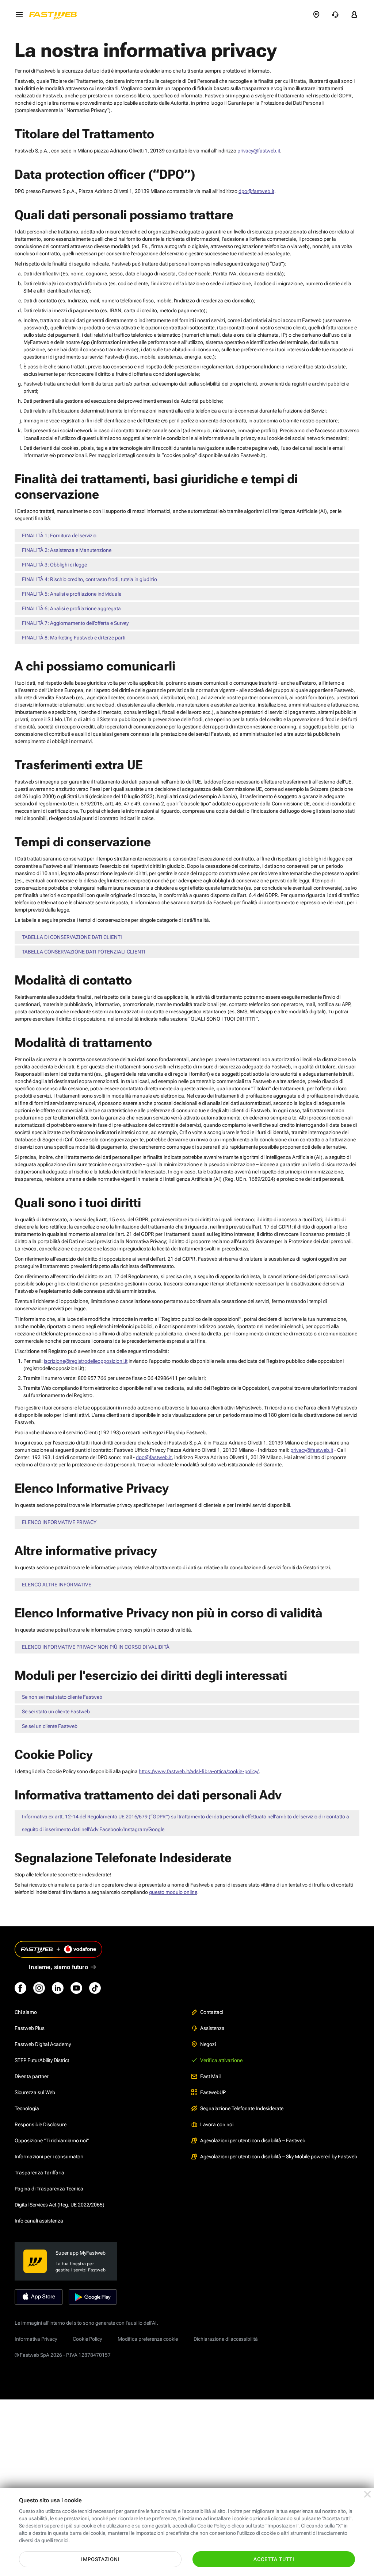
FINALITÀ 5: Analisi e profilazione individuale (72, 594)
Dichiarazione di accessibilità (226, 2339)
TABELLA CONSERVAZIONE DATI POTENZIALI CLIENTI (84, 952)
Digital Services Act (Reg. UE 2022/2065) (60, 2205)
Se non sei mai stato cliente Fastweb (62, 1697)
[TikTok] (95, 1988)
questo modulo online (173, 1892)
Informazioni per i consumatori (49, 2157)
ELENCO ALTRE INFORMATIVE (57, 1585)
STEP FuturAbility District (42, 2060)
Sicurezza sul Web (35, 2092)
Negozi (208, 2044)
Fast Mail (210, 2076)
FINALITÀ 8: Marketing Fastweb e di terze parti (74, 638)
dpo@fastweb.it (256, 191)
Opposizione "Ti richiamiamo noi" (52, 2140)
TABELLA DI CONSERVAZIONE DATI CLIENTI (72, 937)
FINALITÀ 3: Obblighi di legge (54, 565)
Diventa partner (32, 2076)
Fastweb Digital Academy (43, 2044)
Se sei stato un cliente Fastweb (56, 1711)
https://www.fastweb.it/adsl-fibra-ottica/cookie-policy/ (199, 1771)
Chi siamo (26, 2012)
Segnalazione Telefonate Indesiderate (242, 2108)
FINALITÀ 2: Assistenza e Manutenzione (67, 550)
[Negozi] (316, 15)
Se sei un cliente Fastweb (50, 1726)
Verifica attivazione (221, 2060)
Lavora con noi (217, 2124)
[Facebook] (20, 1988)
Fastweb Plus (30, 2028)
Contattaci (212, 2012)
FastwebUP (213, 2092)
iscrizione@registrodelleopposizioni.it (86, 1361)
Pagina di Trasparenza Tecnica (49, 2189)
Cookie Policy (87, 2339)
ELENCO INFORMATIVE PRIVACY (59, 1522)
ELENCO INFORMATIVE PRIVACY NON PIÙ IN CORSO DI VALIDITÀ (96, 1647)
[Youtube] (76, 1988)
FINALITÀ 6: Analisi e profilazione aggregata (71, 608)
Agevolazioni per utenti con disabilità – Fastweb (253, 2140)
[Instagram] (39, 1988)
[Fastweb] (55, 15)
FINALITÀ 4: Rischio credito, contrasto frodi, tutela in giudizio (89, 579)
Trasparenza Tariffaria (39, 2173)
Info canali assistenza (39, 2221)
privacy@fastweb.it (259, 151)
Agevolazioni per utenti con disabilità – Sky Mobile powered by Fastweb (279, 2157)
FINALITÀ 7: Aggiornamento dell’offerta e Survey (75, 623)
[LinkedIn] (58, 1988)
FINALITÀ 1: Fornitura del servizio (59, 535)
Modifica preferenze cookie (148, 2339)
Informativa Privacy (36, 2339)
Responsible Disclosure (41, 2124)
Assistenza (212, 2028)
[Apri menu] (19, 15)
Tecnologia (27, 2108)
